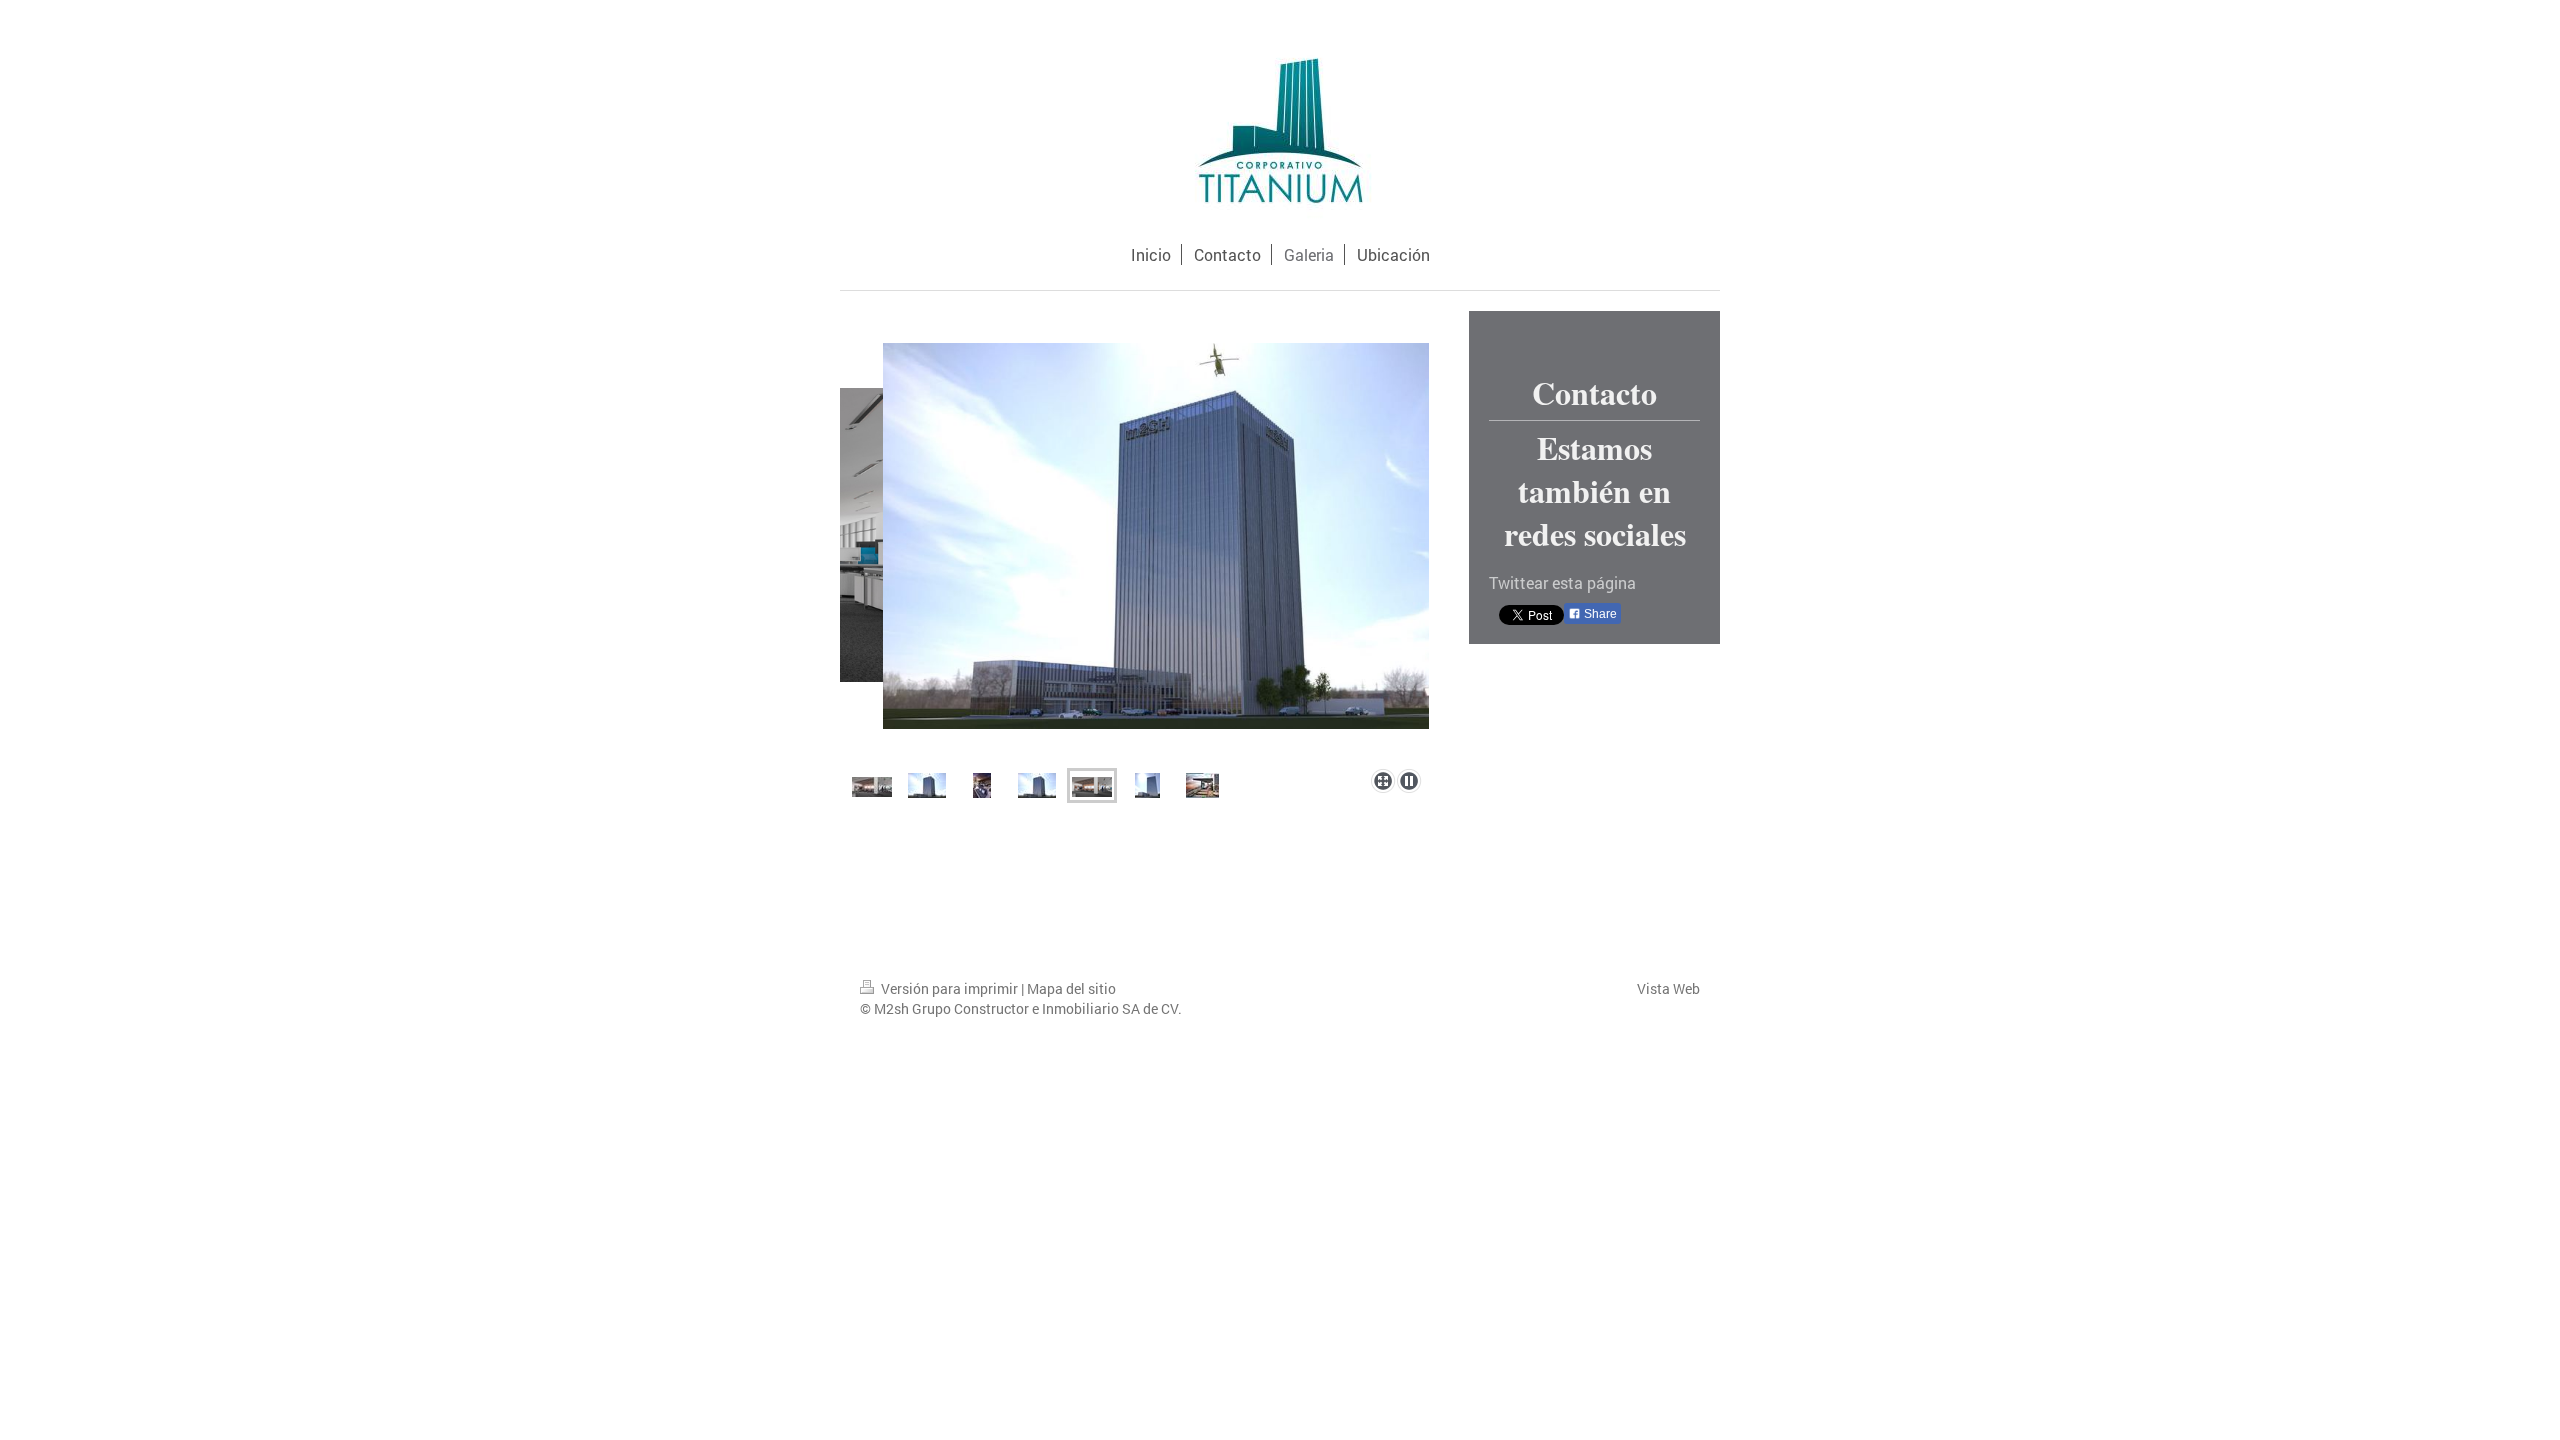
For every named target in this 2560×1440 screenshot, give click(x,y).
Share (1599, 614)
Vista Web (1668, 988)
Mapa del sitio (1071, 988)
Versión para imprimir (949, 988)
